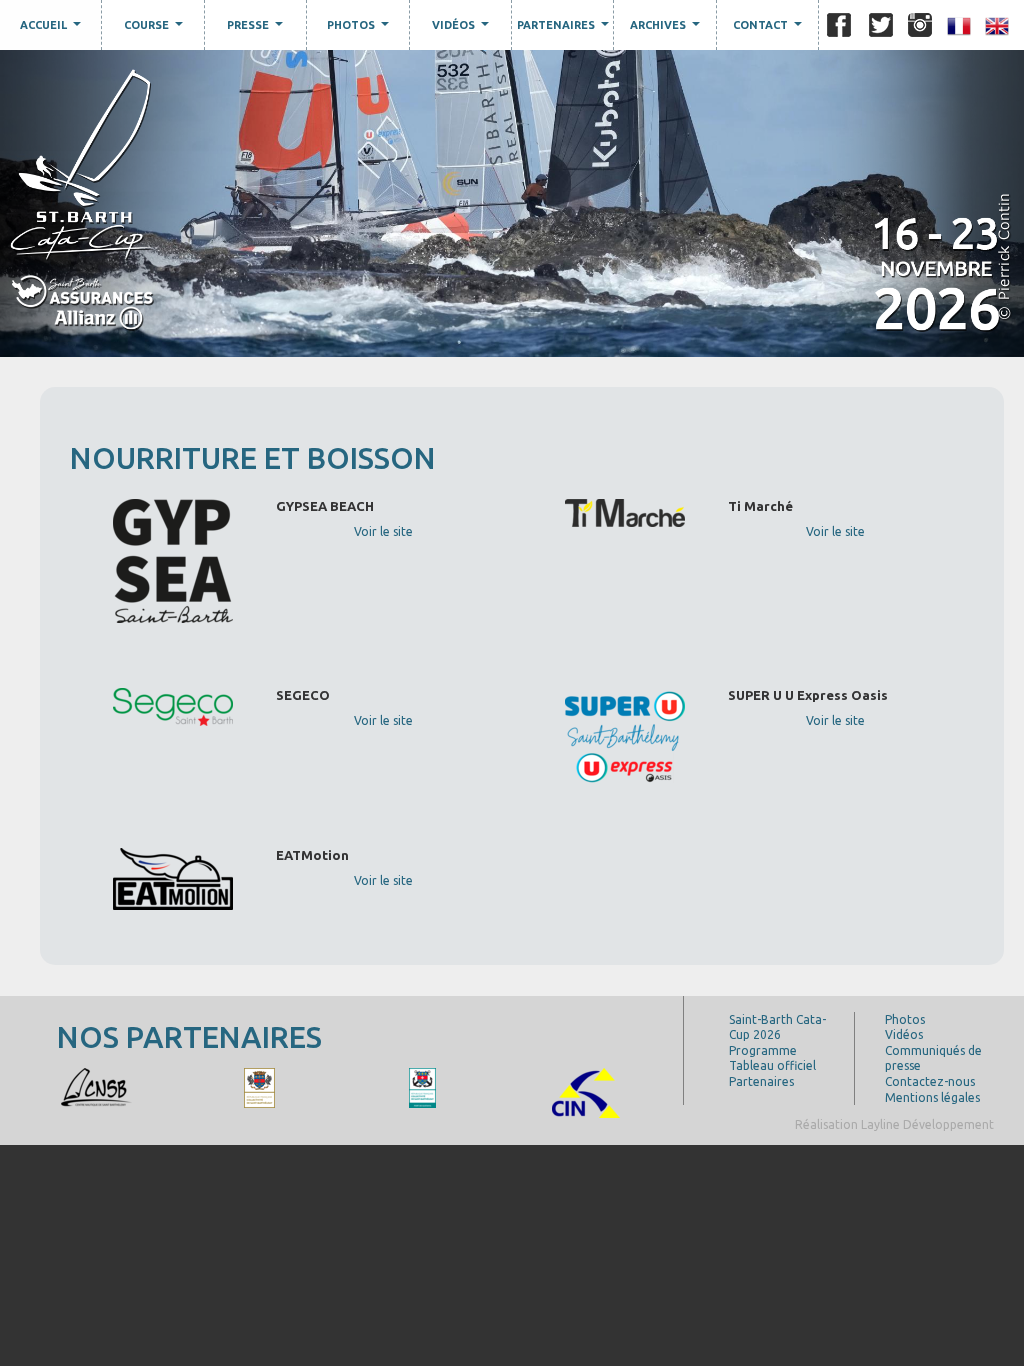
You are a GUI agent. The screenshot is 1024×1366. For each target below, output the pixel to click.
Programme (763, 1050)
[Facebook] (839, 25)
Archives (667, 29)
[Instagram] (920, 25)
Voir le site (383, 531)
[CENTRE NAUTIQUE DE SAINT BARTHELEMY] (96, 1086)
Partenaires (565, 29)
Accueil (53, 29)
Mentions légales (932, 1097)
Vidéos (463, 29)
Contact (770, 29)
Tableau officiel (772, 1065)
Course (156, 29)
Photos (360, 29)
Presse (257, 29)
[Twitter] (881, 25)
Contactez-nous (930, 1081)
